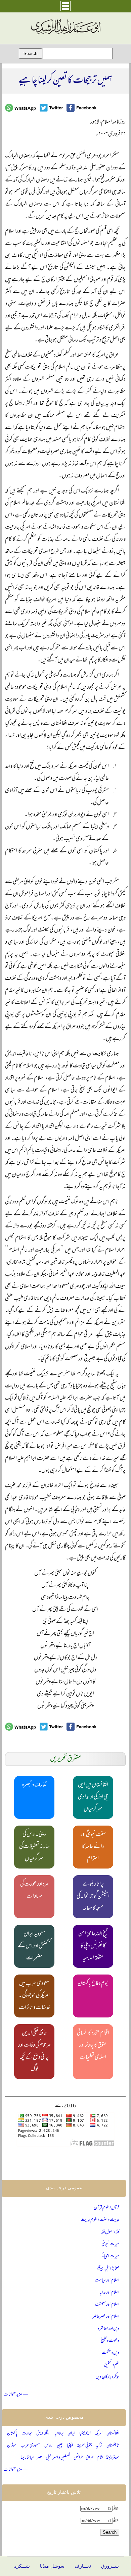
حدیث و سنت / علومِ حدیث (100, 2220)
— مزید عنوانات (16, 2395)
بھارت (27, 2434)
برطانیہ (59, 2434)
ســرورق (110, 2566)
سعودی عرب (30, 2446)
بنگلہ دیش (43, 2434)
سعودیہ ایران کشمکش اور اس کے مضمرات (34, 1946)
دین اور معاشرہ (108, 2329)
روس (48, 2446)
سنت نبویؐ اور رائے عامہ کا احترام (93, 1847)
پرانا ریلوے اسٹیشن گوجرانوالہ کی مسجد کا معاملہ (93, 1897)
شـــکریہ (21, 2566)
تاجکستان (113, 2446)
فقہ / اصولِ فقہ (110, 2232)
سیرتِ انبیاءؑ (111, 2256)
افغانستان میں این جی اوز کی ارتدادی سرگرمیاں (93, 1797)
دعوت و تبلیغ (110, 2341)
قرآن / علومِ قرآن (106, 2208)
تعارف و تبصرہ (34, 1785)
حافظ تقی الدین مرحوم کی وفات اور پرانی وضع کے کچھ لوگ (34, 2052)
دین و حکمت (111, 2353)
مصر (40, 2458)
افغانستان (113, 2434)
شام (100, 2458)
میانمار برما (27, 2458)
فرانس (78, 2458)
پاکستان (12, 2434)
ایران (71, 2434)
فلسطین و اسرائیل (58, 2458)
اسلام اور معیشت (107, 2305)
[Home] (65, 35)
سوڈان (12, 2446)
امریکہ (99, 2434)
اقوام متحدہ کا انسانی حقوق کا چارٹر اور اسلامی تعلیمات (93, 2046)
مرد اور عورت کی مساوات (34, 1891)
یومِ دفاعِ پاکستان (93, 1984)
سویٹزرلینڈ (113, 2458)
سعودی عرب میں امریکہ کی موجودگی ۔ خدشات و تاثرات (34, 1996)
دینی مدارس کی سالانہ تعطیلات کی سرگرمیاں (34, 1847)
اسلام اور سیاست (107, 2281)
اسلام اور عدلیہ (109, 2293)
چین (60, 2446)
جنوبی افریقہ (84, 2446)
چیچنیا (70, 2446)
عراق (90, 2458)
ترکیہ (99, 2446)
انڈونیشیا (85, 2434)
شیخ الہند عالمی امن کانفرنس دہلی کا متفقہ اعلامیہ (93, 1946)
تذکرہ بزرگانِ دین (107, 2377)
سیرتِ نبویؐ (110, 2244)
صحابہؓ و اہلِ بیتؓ (108, 2269)
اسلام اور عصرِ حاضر (106, 2317)
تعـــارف (83, 2566)
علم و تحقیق (112, 2365)
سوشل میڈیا (52, 2566)
